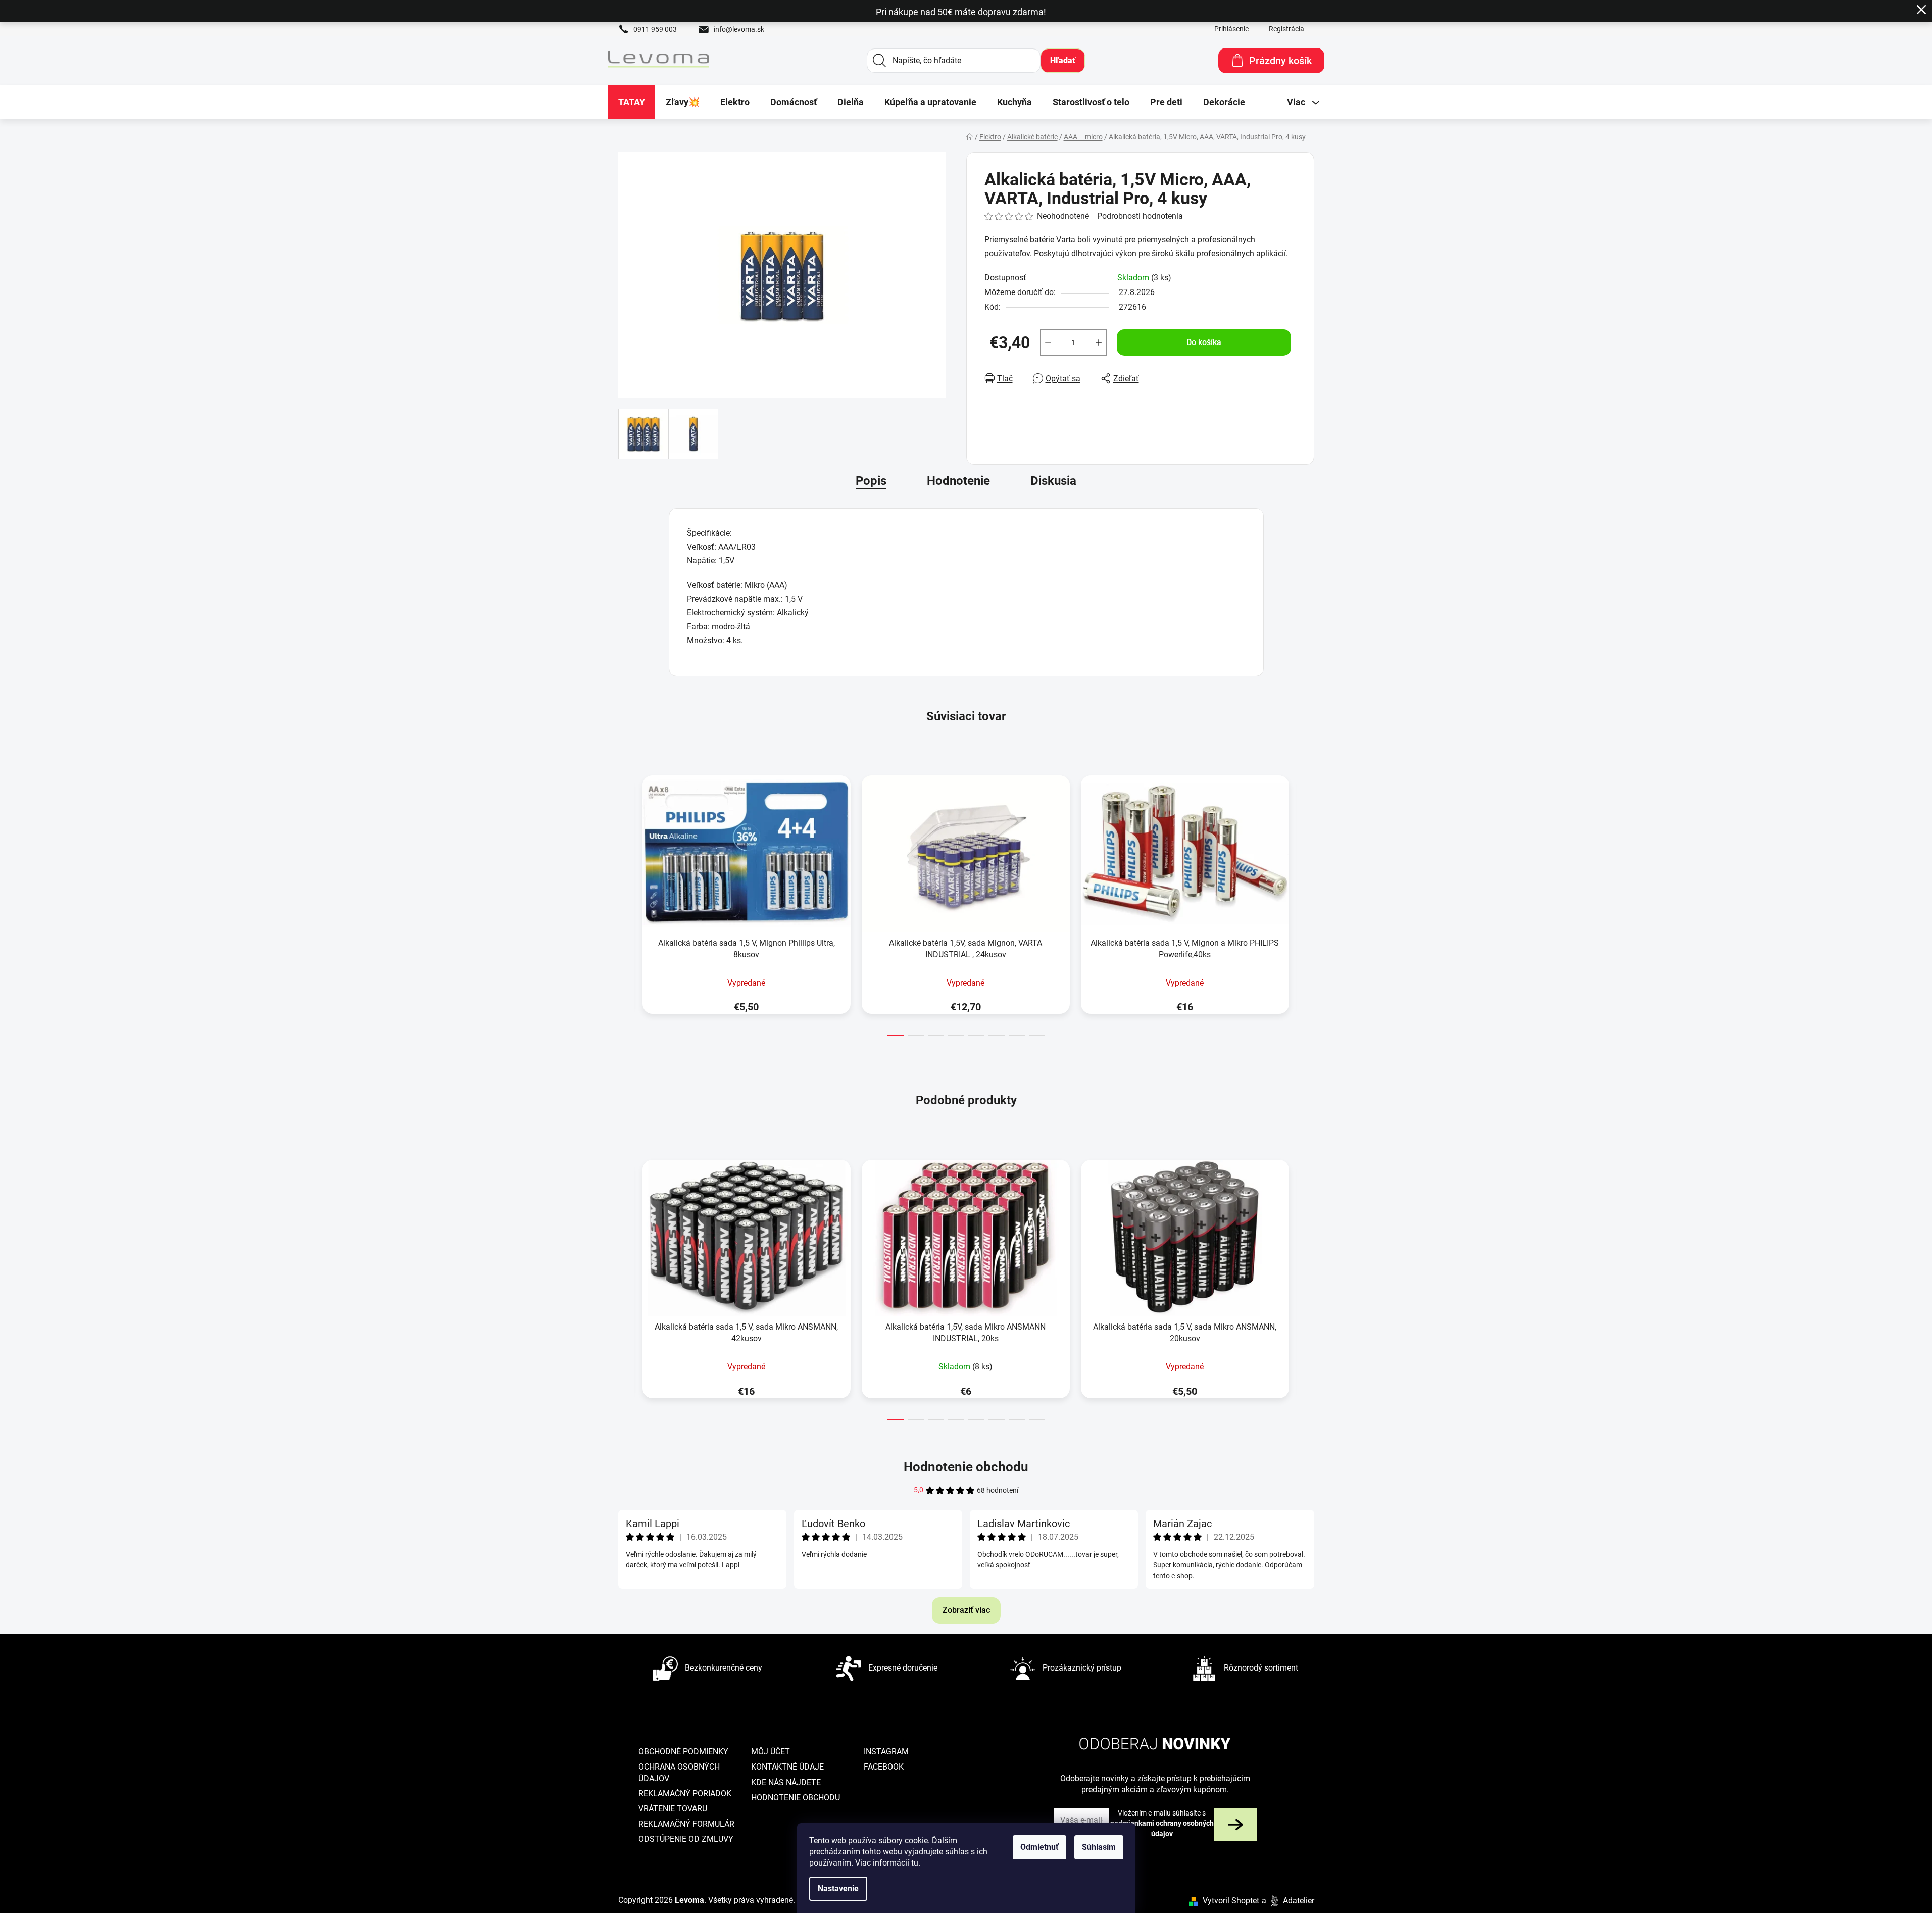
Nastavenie (838, 1889)
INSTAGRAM (886, 1752)
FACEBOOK (884, 1767)
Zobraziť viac (966, 1610)
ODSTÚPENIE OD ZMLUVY (686, 1839)
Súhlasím (1099, 1847)
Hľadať (1063, 60)
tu (915, 1863)
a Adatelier (1288, 1901)
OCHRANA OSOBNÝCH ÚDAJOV (679, 1772)
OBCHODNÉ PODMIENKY (683, 1752)
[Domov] (970, 137)
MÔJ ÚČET (771, 1752)
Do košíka (1204, 342)
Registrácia (1286, 29)
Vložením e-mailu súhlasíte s (1162, 1823)
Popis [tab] (871, 481)
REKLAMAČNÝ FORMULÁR (686, 1824)
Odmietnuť (1039, 1847)
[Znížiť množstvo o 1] (1048, 342)
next (1306, 903)
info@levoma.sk (739, 29)
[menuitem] (632, 102)
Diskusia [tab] (1053, 481)
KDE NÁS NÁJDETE (786, 1782)
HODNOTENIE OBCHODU (796, 1798)
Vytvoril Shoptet (1231, 1901)
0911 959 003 (655, 29)
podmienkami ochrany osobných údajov (1162, 1828)
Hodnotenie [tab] (958, 481)
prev (626, 903)
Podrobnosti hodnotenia (1140, 216)
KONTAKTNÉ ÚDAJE (787, 1767)
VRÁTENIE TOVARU (673, 1809)
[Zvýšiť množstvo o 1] (1099, 342)
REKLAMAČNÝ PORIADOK (685, 1794)
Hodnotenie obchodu (966, 1467)
